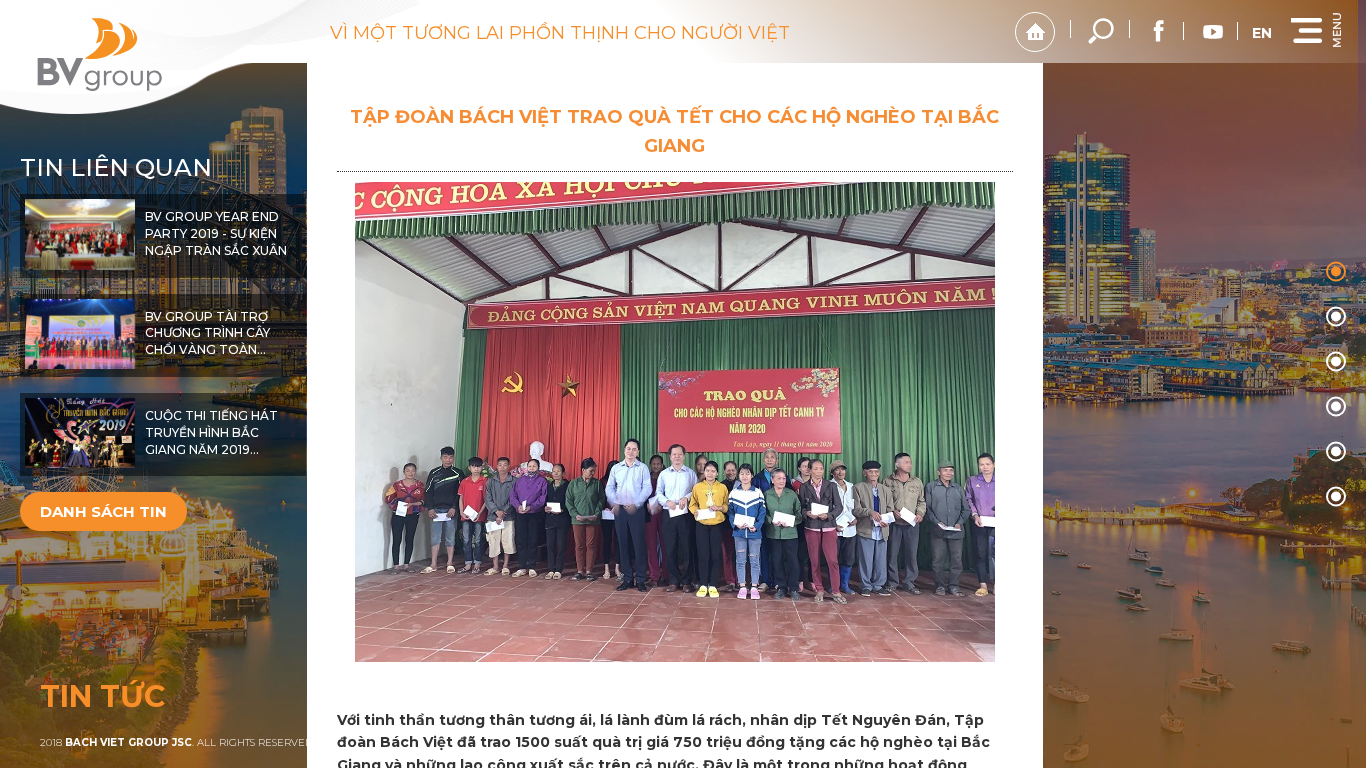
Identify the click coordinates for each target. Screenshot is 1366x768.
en (1262, 33)
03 (1336, 407)
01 (1336, 317)
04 (1336, 452)
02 (1336, 362)
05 (1336, 497)
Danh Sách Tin (103, 511)
